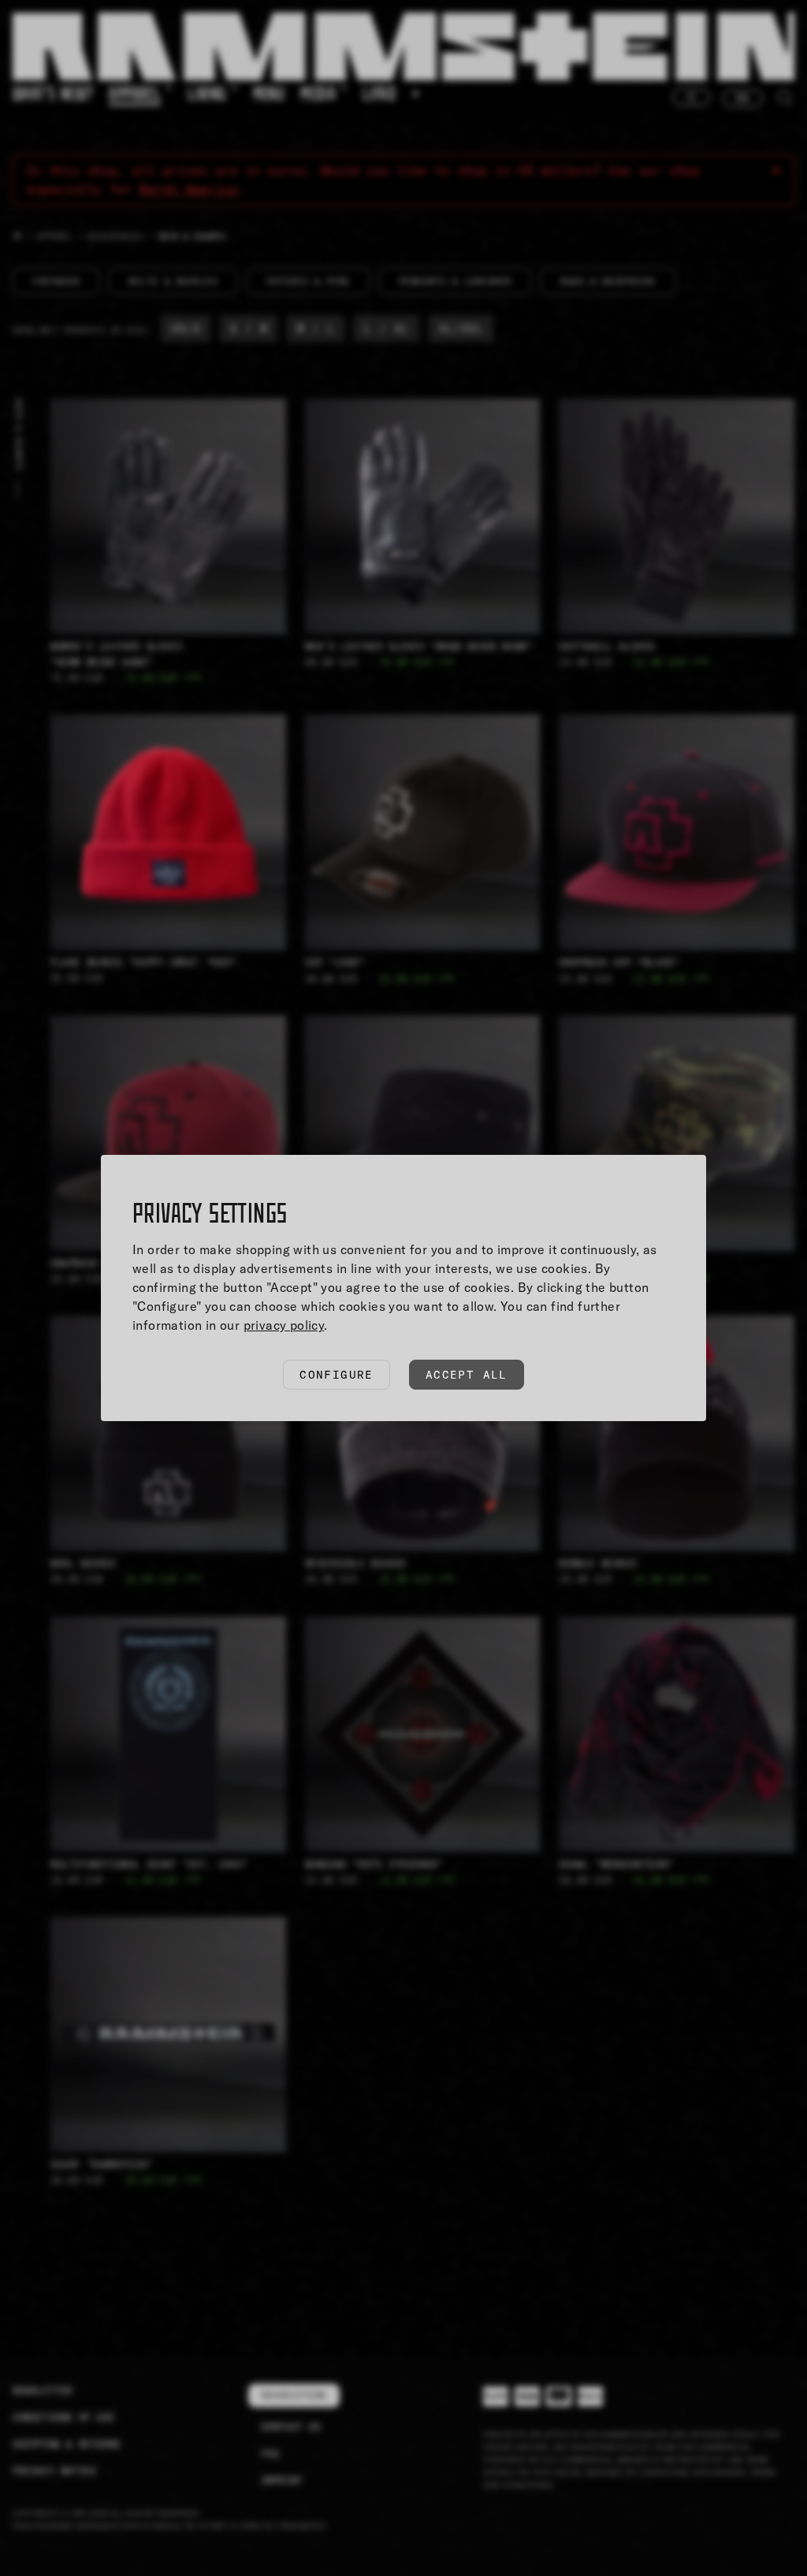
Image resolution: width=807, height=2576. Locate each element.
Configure (337, 1375)
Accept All (467, 1375)
